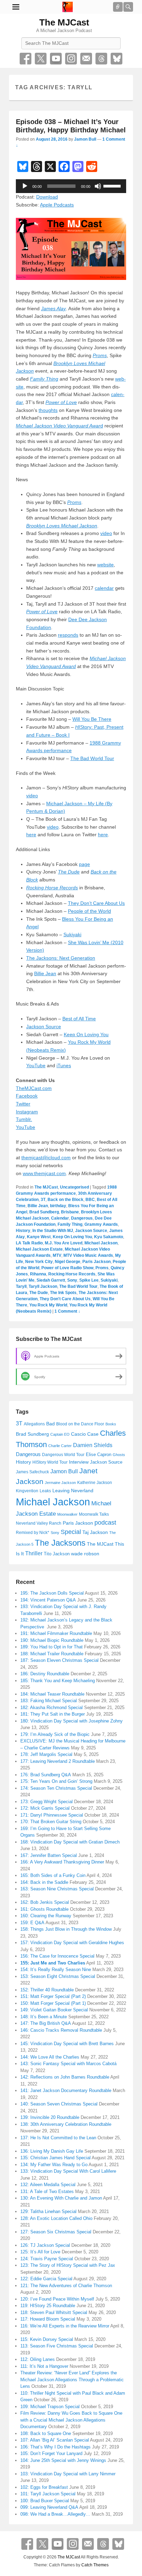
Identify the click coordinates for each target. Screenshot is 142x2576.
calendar (104, 588)
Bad (50, 1424)
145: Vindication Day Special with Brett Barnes (67, 2044)
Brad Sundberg (44, 1212)
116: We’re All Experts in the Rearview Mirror (65, 2326)
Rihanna (38, 1274)
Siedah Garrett (51, 1280)
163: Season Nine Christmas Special (57, 1889)
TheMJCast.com (34, 1088)
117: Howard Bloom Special (48, 2319)
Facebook (26, 59)
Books (111, 1424)
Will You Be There (92, 719)
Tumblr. (24, 1119)
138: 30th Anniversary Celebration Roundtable (66, 2124)
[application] (71, 186)
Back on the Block (65, 1200)
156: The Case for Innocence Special (57, 1956)
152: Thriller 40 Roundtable (47, 1990)
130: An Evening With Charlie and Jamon (61, 2198)
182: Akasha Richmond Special (52, 1708)
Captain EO (60, 1434)
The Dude (39, 1293)
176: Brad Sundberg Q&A (46, 1775)
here (31, 835)
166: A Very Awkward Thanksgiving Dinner (62, 1862)
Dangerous (82, 1218)
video (106, 533)
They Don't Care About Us (65, 1299)
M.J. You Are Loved (64, 1243)
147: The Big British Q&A (46, 2023)
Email (86, 59)
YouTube (56, 59)
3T (43, 1200)
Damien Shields (93, 1445)
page (84, 864)
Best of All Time (79, 1019)
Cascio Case (85, 1434)
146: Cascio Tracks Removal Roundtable (61, 2030)
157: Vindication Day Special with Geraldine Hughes (72, 1943)
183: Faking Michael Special (49, 1701)
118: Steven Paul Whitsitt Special (54, 2312)
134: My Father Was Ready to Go (54, 2165)
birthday (58, 1206)
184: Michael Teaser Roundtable (52, 1694)
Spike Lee (89, 1280)
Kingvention (27, 1491)
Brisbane (70, 1212)
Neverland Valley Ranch (39, 1523)
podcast (105, 1523)
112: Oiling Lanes (38, 2359)
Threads (101, 59)
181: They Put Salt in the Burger (53, 1714)
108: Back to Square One (46, 2433)
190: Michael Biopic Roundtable (52, 1640)
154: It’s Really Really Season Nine (56, 1969)
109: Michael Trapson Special (50, 2407)
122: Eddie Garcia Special (46, 2279)
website (105, 565)
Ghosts (119, 1455)
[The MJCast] (68, 7)
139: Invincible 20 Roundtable (50, 2117)
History (23, 1231)
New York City (39, 1262)
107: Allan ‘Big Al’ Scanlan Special (55, 2440)
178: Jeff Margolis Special (46, 1754)
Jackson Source (44, 1027)
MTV (57, 1255)
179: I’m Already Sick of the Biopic (55, 1734)
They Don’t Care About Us (96, 903)
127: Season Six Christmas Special (56, 2232)
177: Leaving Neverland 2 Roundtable (58, 1761)
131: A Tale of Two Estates (47, 2191)
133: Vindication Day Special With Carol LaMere (68, 2171)
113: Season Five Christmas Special (57, 2346)
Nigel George (68, 1262)
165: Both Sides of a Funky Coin (53, 1875)
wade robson (85, 1554)
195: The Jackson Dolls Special (52, 1593)
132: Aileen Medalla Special (48, 2185)
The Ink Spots (63, 1293)
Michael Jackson (101, 1243)
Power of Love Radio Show (67, 1268)
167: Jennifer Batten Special (49, 1855)
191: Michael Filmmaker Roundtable (56, 1633)
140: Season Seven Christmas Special (59, 2104)
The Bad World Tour (92, 758)
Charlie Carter (60, 1446)
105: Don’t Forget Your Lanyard (51, 2453)
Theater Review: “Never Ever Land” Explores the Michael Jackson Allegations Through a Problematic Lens (72, 2380)
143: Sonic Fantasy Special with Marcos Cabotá (68, 2064)
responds (68, 635)
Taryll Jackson (43, 1286)
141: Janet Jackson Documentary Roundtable (66, 2090)
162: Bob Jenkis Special (45, 1902)
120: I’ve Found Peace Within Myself (57, 2299)
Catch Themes (95, 2565)
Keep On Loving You (86, 1034)
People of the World (89, 911)
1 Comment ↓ (67, 1311)
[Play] (25, 186)
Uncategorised (74, 1187)
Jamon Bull (85, 139)
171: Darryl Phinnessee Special (52, 1815)
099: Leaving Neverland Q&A (49, 2507)
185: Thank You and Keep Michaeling (58, 1681)
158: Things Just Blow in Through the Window (66, 1929)
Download (47, 197)
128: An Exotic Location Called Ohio (56, 2218)
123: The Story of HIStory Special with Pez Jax (68, 2265)
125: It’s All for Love (40, 2252)
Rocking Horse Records (72, 1274)
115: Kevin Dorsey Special (47, 2339)
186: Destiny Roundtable (45, 1674)
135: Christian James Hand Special (55, 2158)
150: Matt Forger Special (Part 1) (53, 2003)
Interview (79, 1462)
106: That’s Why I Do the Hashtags (55, 2447)
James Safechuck (32, 1472)
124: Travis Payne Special (47, 2259)
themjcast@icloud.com (46, 1158)
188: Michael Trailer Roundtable (52, 1654)
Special (71, 1532)
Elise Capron (99, 1454)
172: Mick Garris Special (45, 1808)
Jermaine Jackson (60, 1483)
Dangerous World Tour (63, 1455)
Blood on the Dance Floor (80, 1424)
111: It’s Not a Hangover (44, 2366)
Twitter (41, 59)
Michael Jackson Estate (39, 1249)
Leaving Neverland (73, 1491)
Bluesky (116, 59)
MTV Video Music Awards (88, 1255)
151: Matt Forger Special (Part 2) (53, 1996)
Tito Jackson (57, 1554)
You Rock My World (48, 1305)
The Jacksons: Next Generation (61, 958)
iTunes (64, 1065)
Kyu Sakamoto (109, 1237)
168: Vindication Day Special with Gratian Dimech (70, 1842)
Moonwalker (67, 1514)
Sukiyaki (72, 935)
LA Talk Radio (29, 1243)
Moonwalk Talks (94, 1514)
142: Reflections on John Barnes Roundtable (65, 2077)
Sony (72, 1280)
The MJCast (64, 22)
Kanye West (39, 1237)
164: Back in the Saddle (44, 1882)
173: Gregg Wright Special (47, 1802)
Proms (100, 355)
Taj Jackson (95, 1532)
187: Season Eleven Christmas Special (59, 1660)
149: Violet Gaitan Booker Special (54, 2010)
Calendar (60, 1218)
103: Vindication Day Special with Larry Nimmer (68, 2474)
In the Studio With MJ (53, 1231)
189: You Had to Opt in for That (52, 1647)
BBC (90, 1200)
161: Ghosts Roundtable (44, 1909)
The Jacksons (60, 1543)
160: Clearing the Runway (46, 1916)
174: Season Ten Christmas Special (56, 1788)
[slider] (113, 185)
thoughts (48, 410)
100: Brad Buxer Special (45, 2501)
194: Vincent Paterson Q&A (48, 1600)
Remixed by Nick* (33, 1533)
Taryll (21, 1286)
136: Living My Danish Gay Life (52, 2151)
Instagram (71, 59)
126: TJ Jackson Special (45, 2245)
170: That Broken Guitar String (51, 1822)
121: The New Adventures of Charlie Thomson (66, 2286)
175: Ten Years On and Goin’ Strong (56, 1781)
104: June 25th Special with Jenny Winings (63, 2460)
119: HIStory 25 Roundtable (48, 2306)
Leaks (45, 1491)
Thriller (34, 1553)
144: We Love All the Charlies (50, 2057)
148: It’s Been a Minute (44, 2017)
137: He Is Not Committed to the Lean (58, 2138)
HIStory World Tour (50, 1462)
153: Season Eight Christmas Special (58, 1976)
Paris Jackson (97, 1262)
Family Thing (70, 1224)
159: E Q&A (32, 1923)
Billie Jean (45, 973)
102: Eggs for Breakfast (44, 2487)
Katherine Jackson (95, 1483)
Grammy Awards (101, 1224)
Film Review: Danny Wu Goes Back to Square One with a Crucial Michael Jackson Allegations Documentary (71, 2420)
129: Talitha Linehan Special (48, 2211)
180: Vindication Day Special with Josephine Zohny (72, 1721)
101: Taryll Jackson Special (48, 2494)
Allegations (34, 1424)
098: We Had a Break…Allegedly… (55, 2514)
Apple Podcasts (57, 205)
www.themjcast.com (44, 1173)
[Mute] (98, 186)
